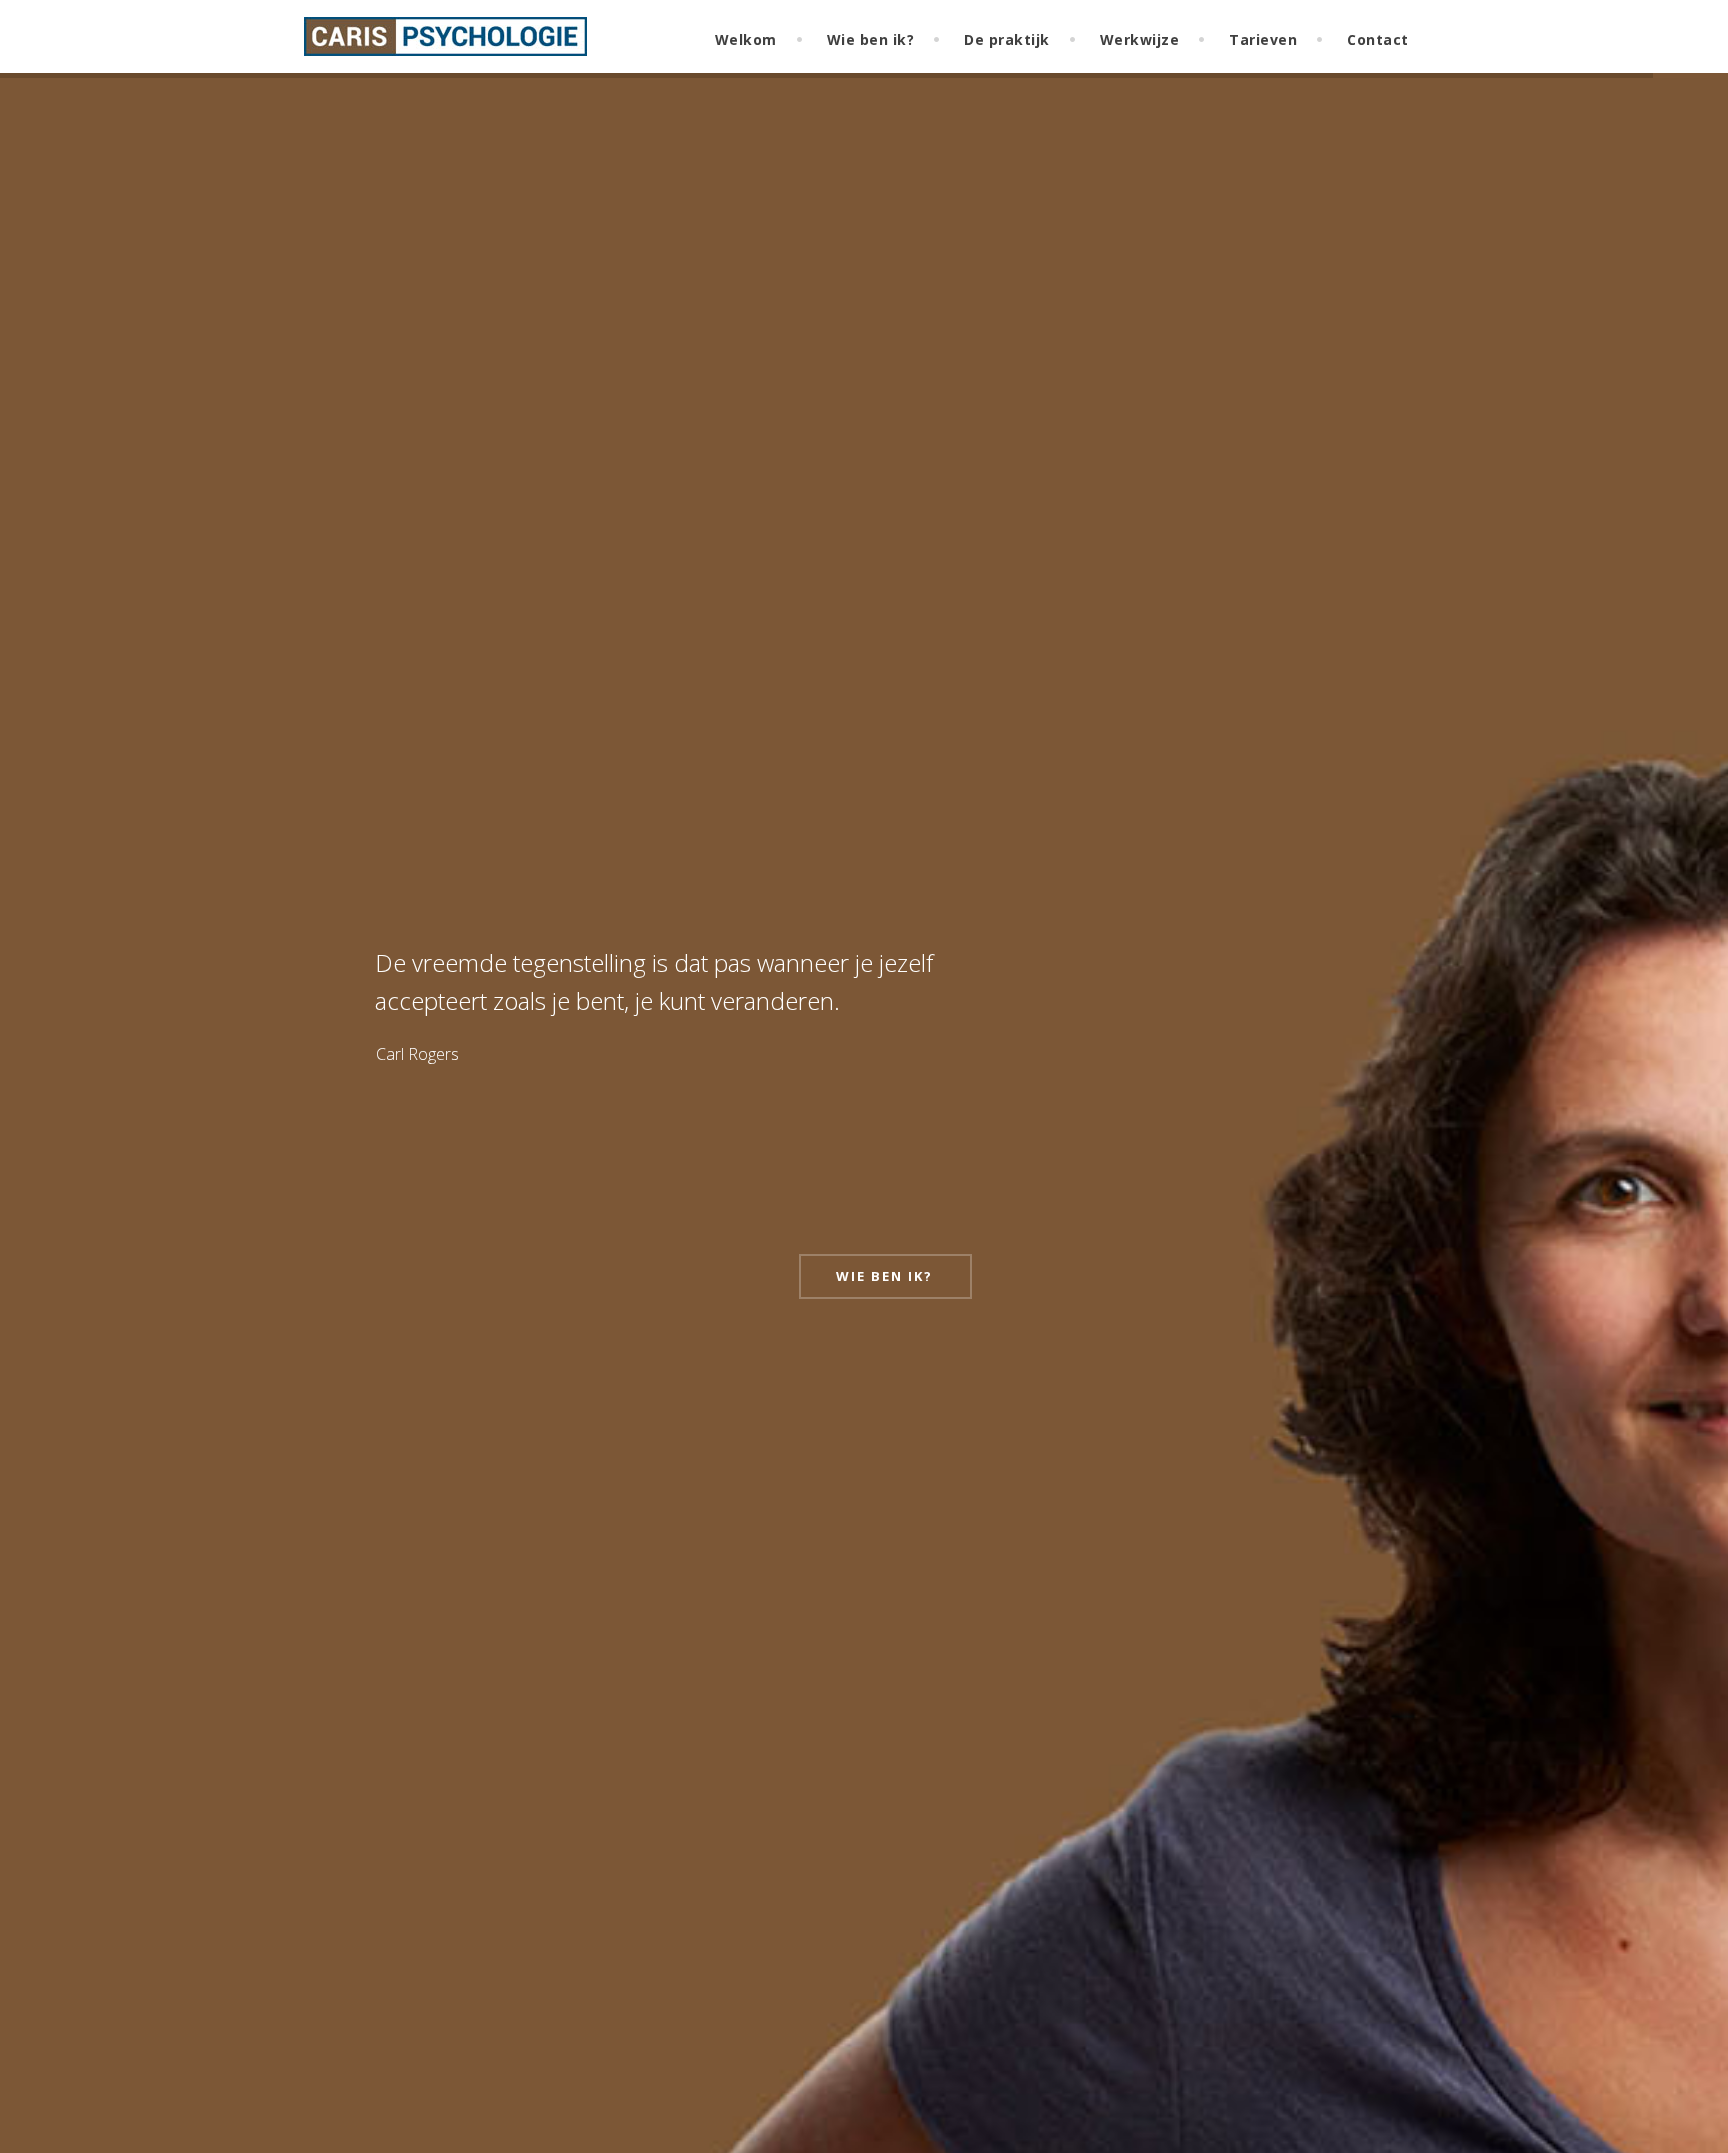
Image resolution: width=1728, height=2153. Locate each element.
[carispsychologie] (445, 44)
